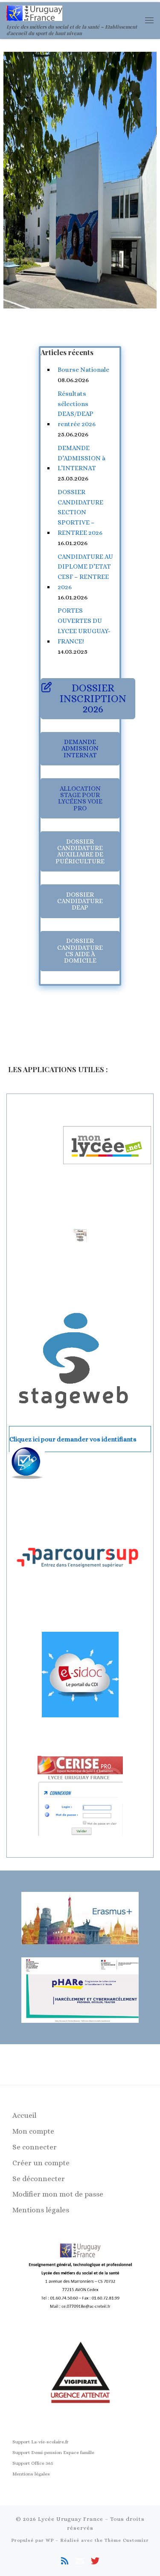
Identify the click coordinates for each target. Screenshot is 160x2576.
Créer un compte (41, 2163)
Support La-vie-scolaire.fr (41, 2442)
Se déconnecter (39, 2179)
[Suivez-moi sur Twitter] (95, 2561)
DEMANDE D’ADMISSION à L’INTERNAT (81, 458)
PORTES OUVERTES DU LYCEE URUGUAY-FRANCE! (84, 626)
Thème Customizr (127, 2540)
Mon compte (33, 2131)
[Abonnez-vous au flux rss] (65, 2561)
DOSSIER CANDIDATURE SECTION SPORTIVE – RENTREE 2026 (80, 512)
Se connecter (35, 2147)
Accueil (24, 2115)
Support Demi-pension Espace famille (53, 2453)
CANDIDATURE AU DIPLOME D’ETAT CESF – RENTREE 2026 (85, 572)
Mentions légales (41, 2210)
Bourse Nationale (83, 370)
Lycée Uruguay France (71, 2519)
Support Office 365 (33, 2463)
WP (50, 2540)
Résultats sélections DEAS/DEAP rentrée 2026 (77, 409)
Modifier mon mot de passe (58, 2194)
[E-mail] (80, 2561)
